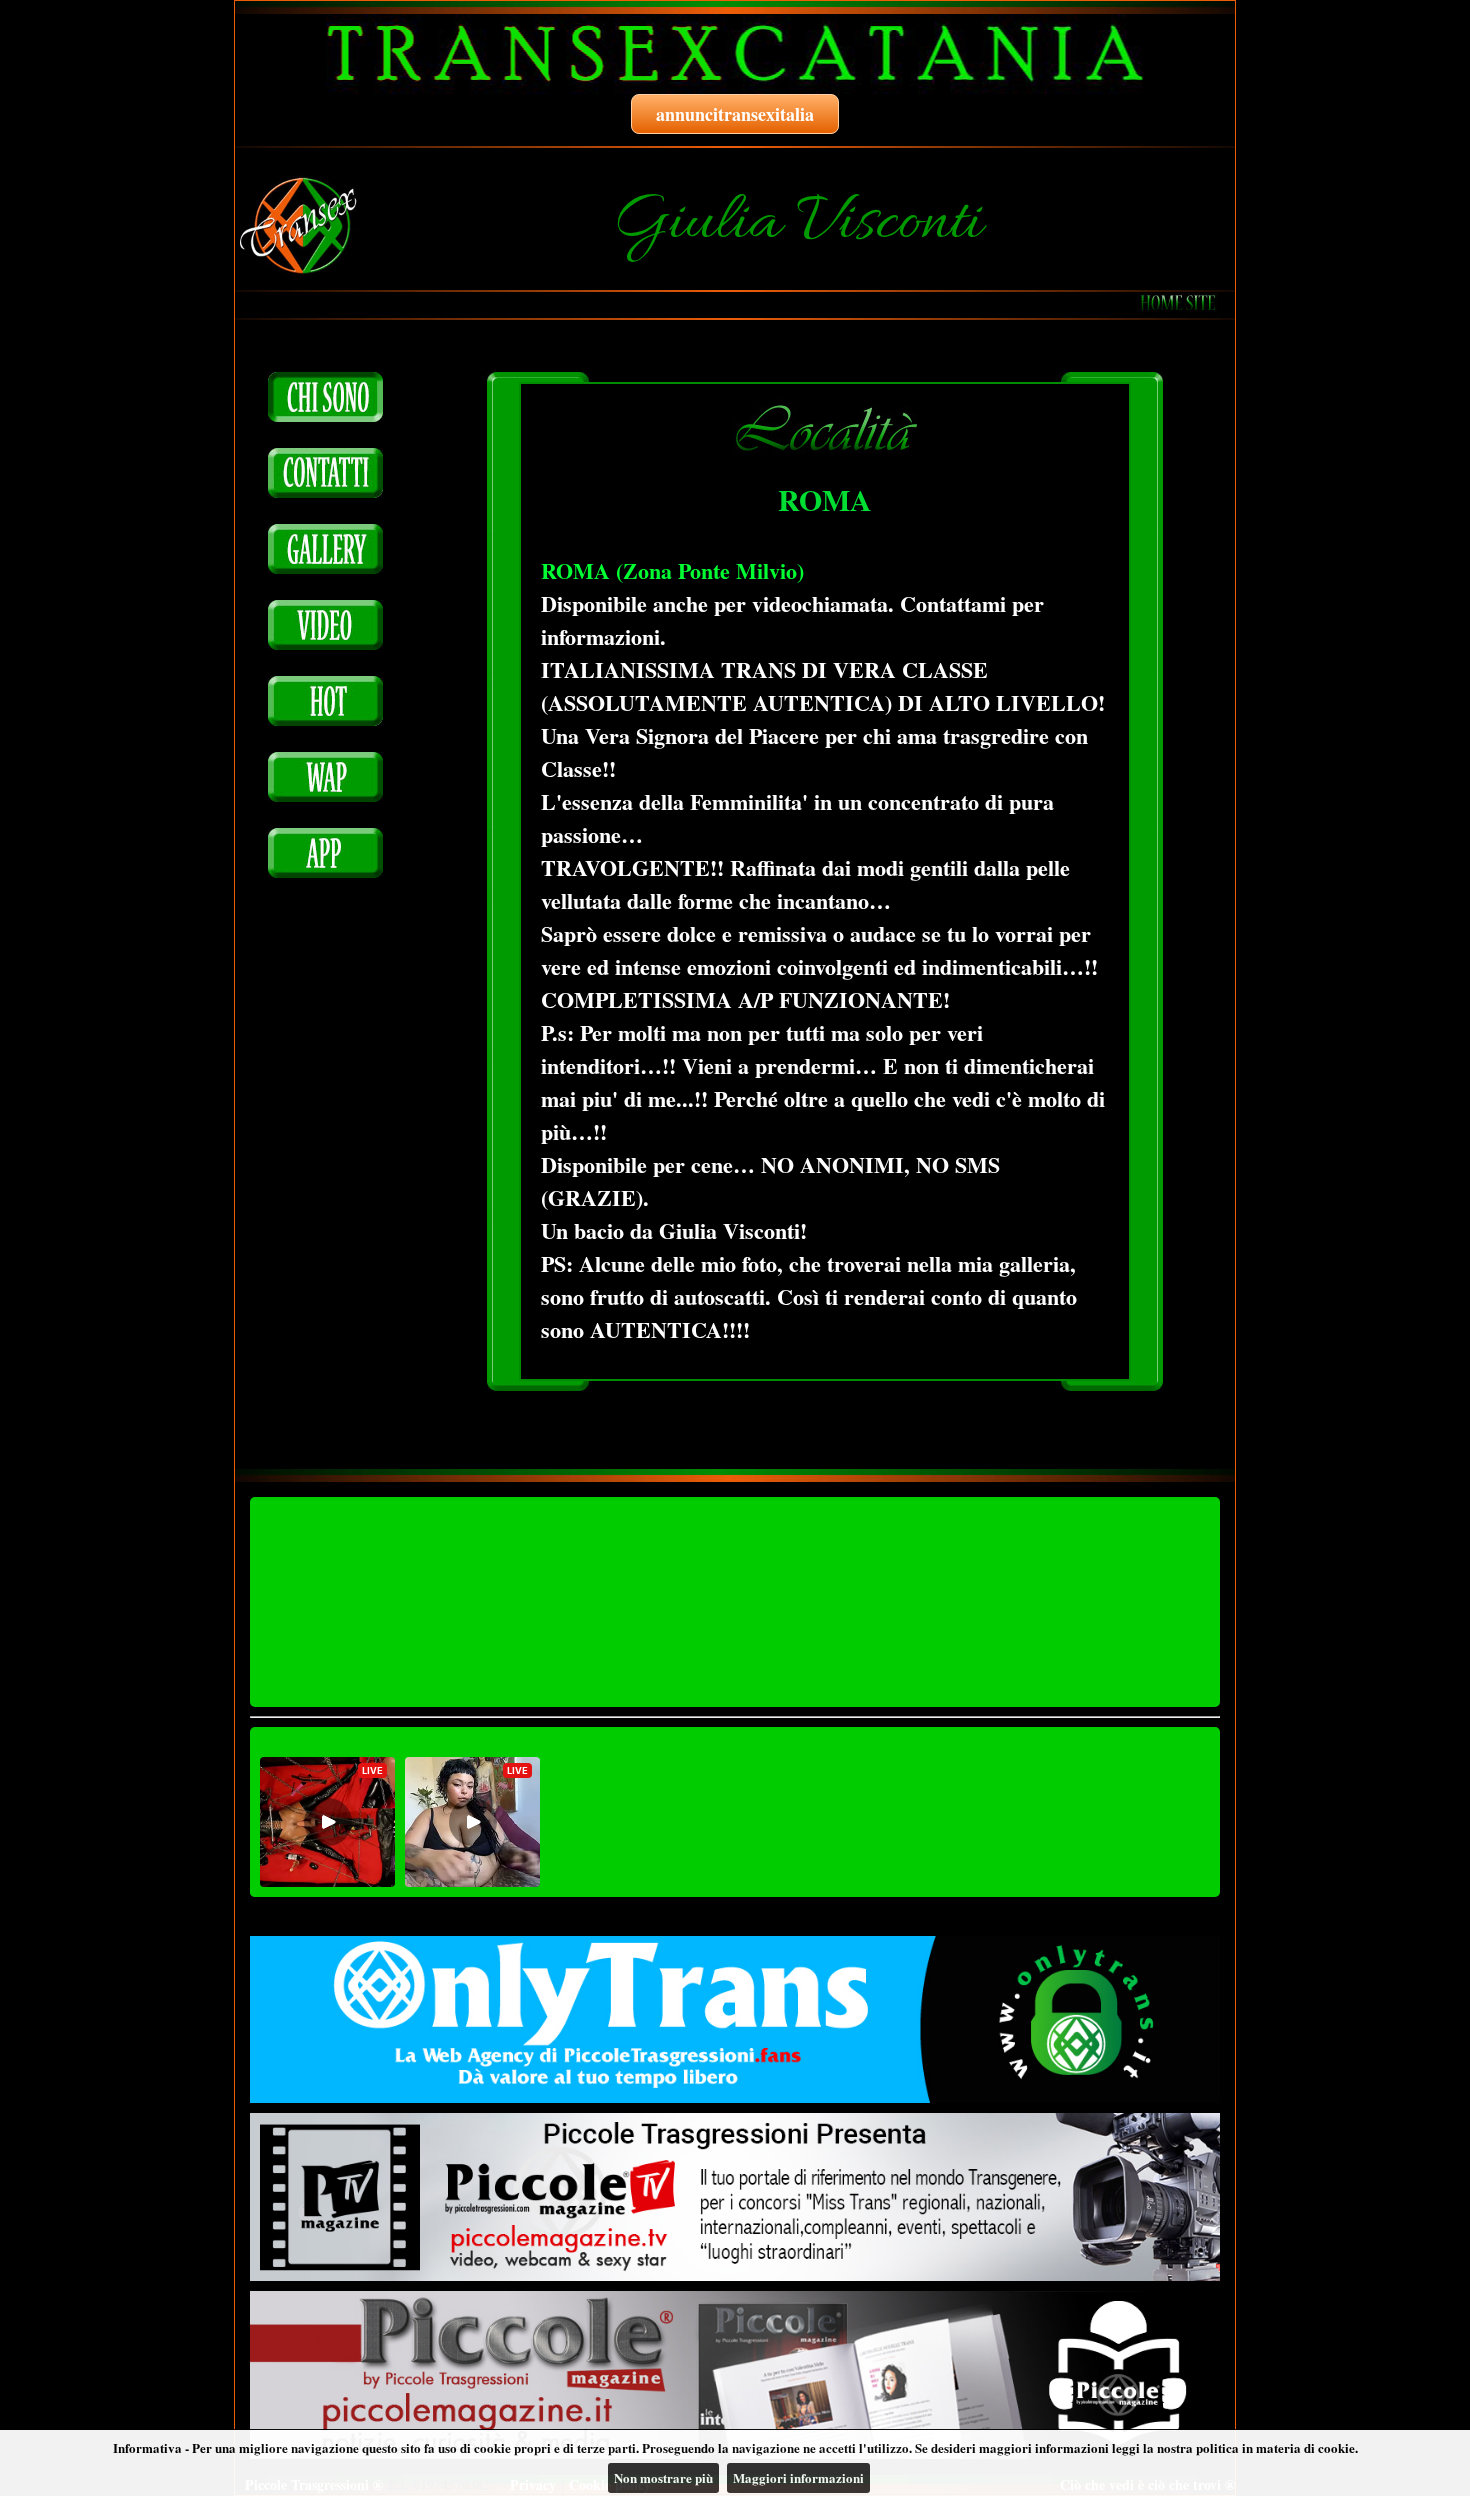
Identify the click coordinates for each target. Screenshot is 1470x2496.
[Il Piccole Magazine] (735, 2375)
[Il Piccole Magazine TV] (735, 2197)
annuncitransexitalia (735, 114)
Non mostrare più (663, 2477)
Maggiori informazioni (798, 2477)
